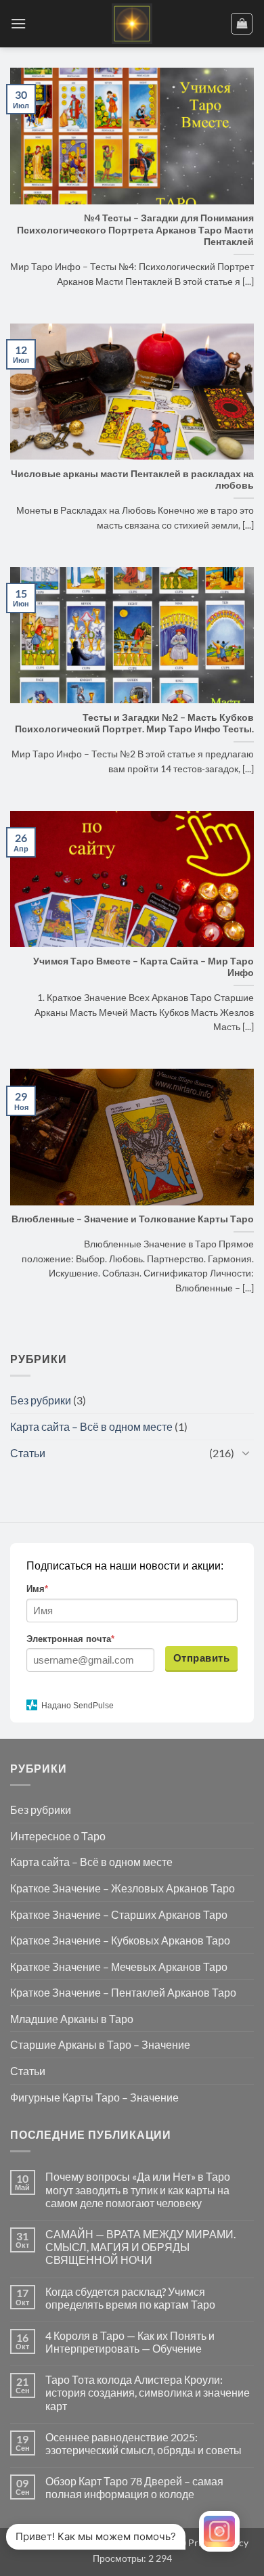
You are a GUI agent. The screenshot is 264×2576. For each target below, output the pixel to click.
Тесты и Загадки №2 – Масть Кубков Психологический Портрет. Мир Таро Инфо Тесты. (134, 724)
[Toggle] (246, 1452)
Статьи (28, 1453)
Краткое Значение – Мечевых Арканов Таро (119, 1967)
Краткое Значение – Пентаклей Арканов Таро (123, 1992)
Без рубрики (41, 1400)
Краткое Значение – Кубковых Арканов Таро (120, 1940)
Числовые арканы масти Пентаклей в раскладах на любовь (132, 480)
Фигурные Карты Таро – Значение (94, 2097)
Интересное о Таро (58, 1836)
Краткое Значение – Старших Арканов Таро (119, 1914)
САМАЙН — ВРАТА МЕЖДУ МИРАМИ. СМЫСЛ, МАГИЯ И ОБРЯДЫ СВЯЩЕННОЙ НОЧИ (140, 2247)
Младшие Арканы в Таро (72, 2019)
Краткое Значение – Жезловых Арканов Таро (123, 1888)
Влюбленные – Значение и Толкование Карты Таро (133, 1219)
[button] (18, 23)
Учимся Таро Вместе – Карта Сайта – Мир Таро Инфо (144, 967)
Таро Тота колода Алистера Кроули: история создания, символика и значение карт (148, 2392)
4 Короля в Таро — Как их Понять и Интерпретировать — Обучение (130, 2342)
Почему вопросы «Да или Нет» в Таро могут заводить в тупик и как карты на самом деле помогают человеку (138, 2189)
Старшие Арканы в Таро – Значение (100, 2044)
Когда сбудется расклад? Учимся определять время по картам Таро (130, 2298)
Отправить (201, 1658)
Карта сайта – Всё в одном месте (91, 1426)
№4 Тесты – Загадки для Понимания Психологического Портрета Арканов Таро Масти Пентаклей (135, 230)
